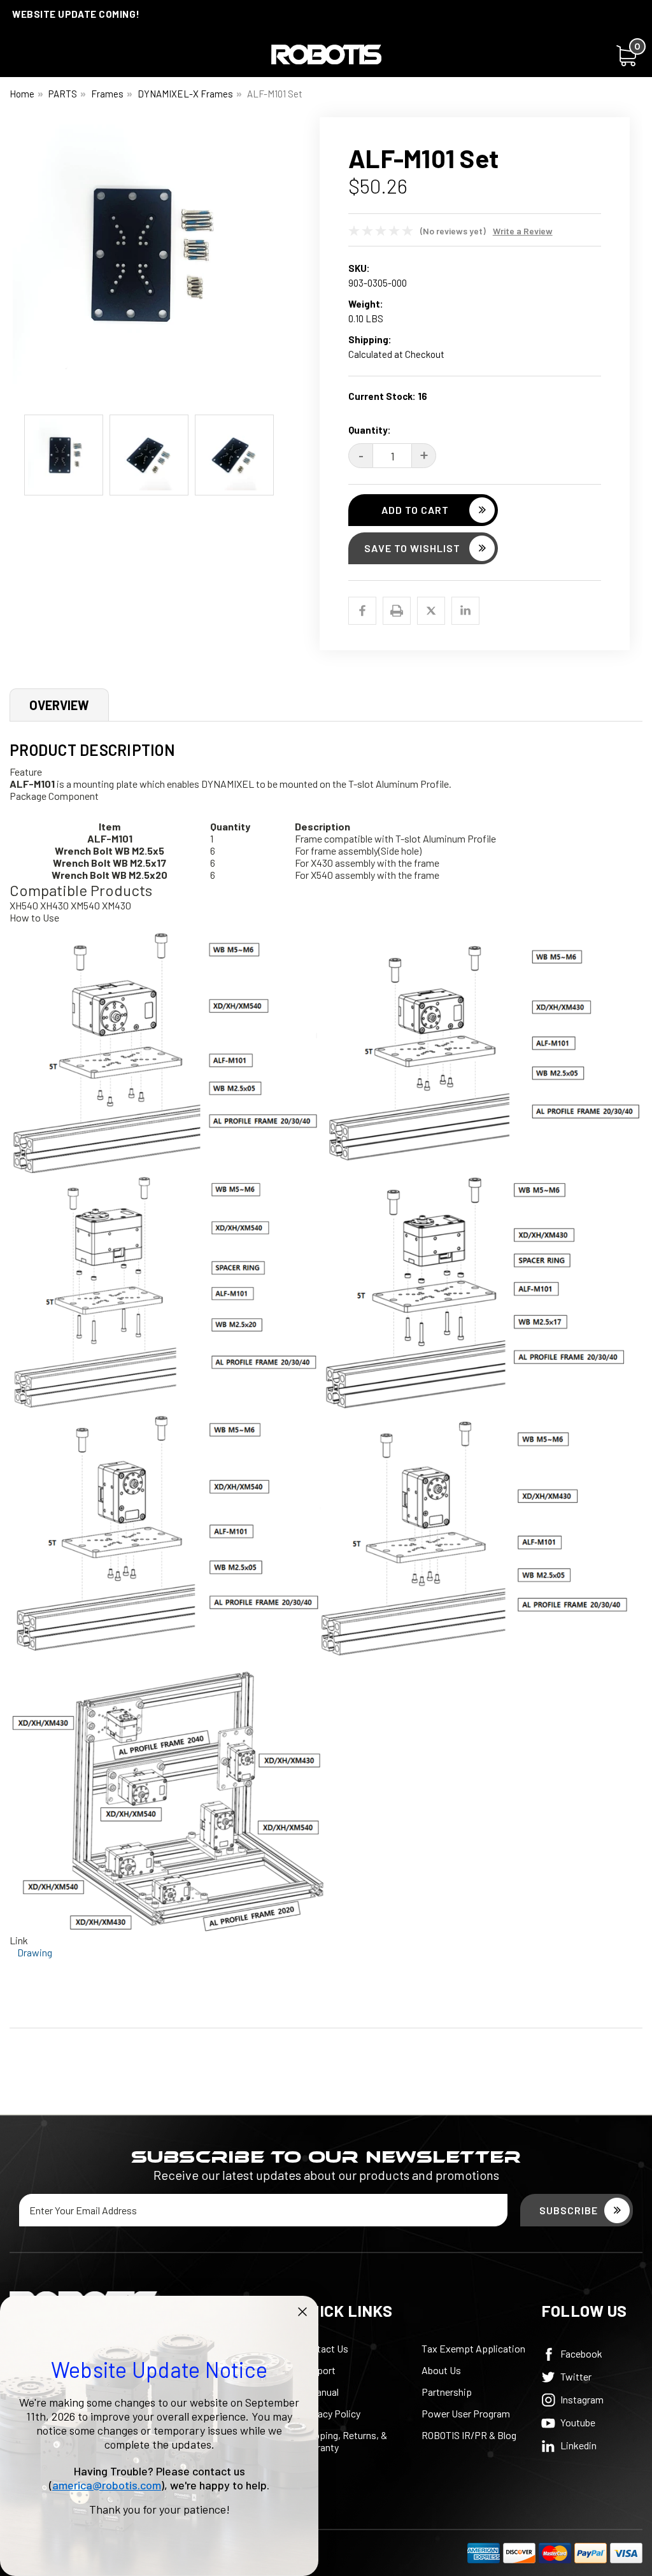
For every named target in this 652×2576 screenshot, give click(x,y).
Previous (19, 262)
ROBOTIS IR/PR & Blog (469, 2435)
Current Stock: (388, 396)
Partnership (447, 2392)
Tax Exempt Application (473, 2348)
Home (22, 94)
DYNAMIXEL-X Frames (185, 94)
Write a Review (523, 231)
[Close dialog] (302, 2312)
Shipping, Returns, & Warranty (344, 2441)
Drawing (35, 1952)
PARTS (63, 94)
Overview (59, 705)
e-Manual (320, 2392)
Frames (107, 94)
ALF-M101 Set (275, 94)
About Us (441, 2370)
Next (278, 262)
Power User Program (466, 2413)
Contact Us (324, 2348)
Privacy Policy (330, 2413)
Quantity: (370, 430)
